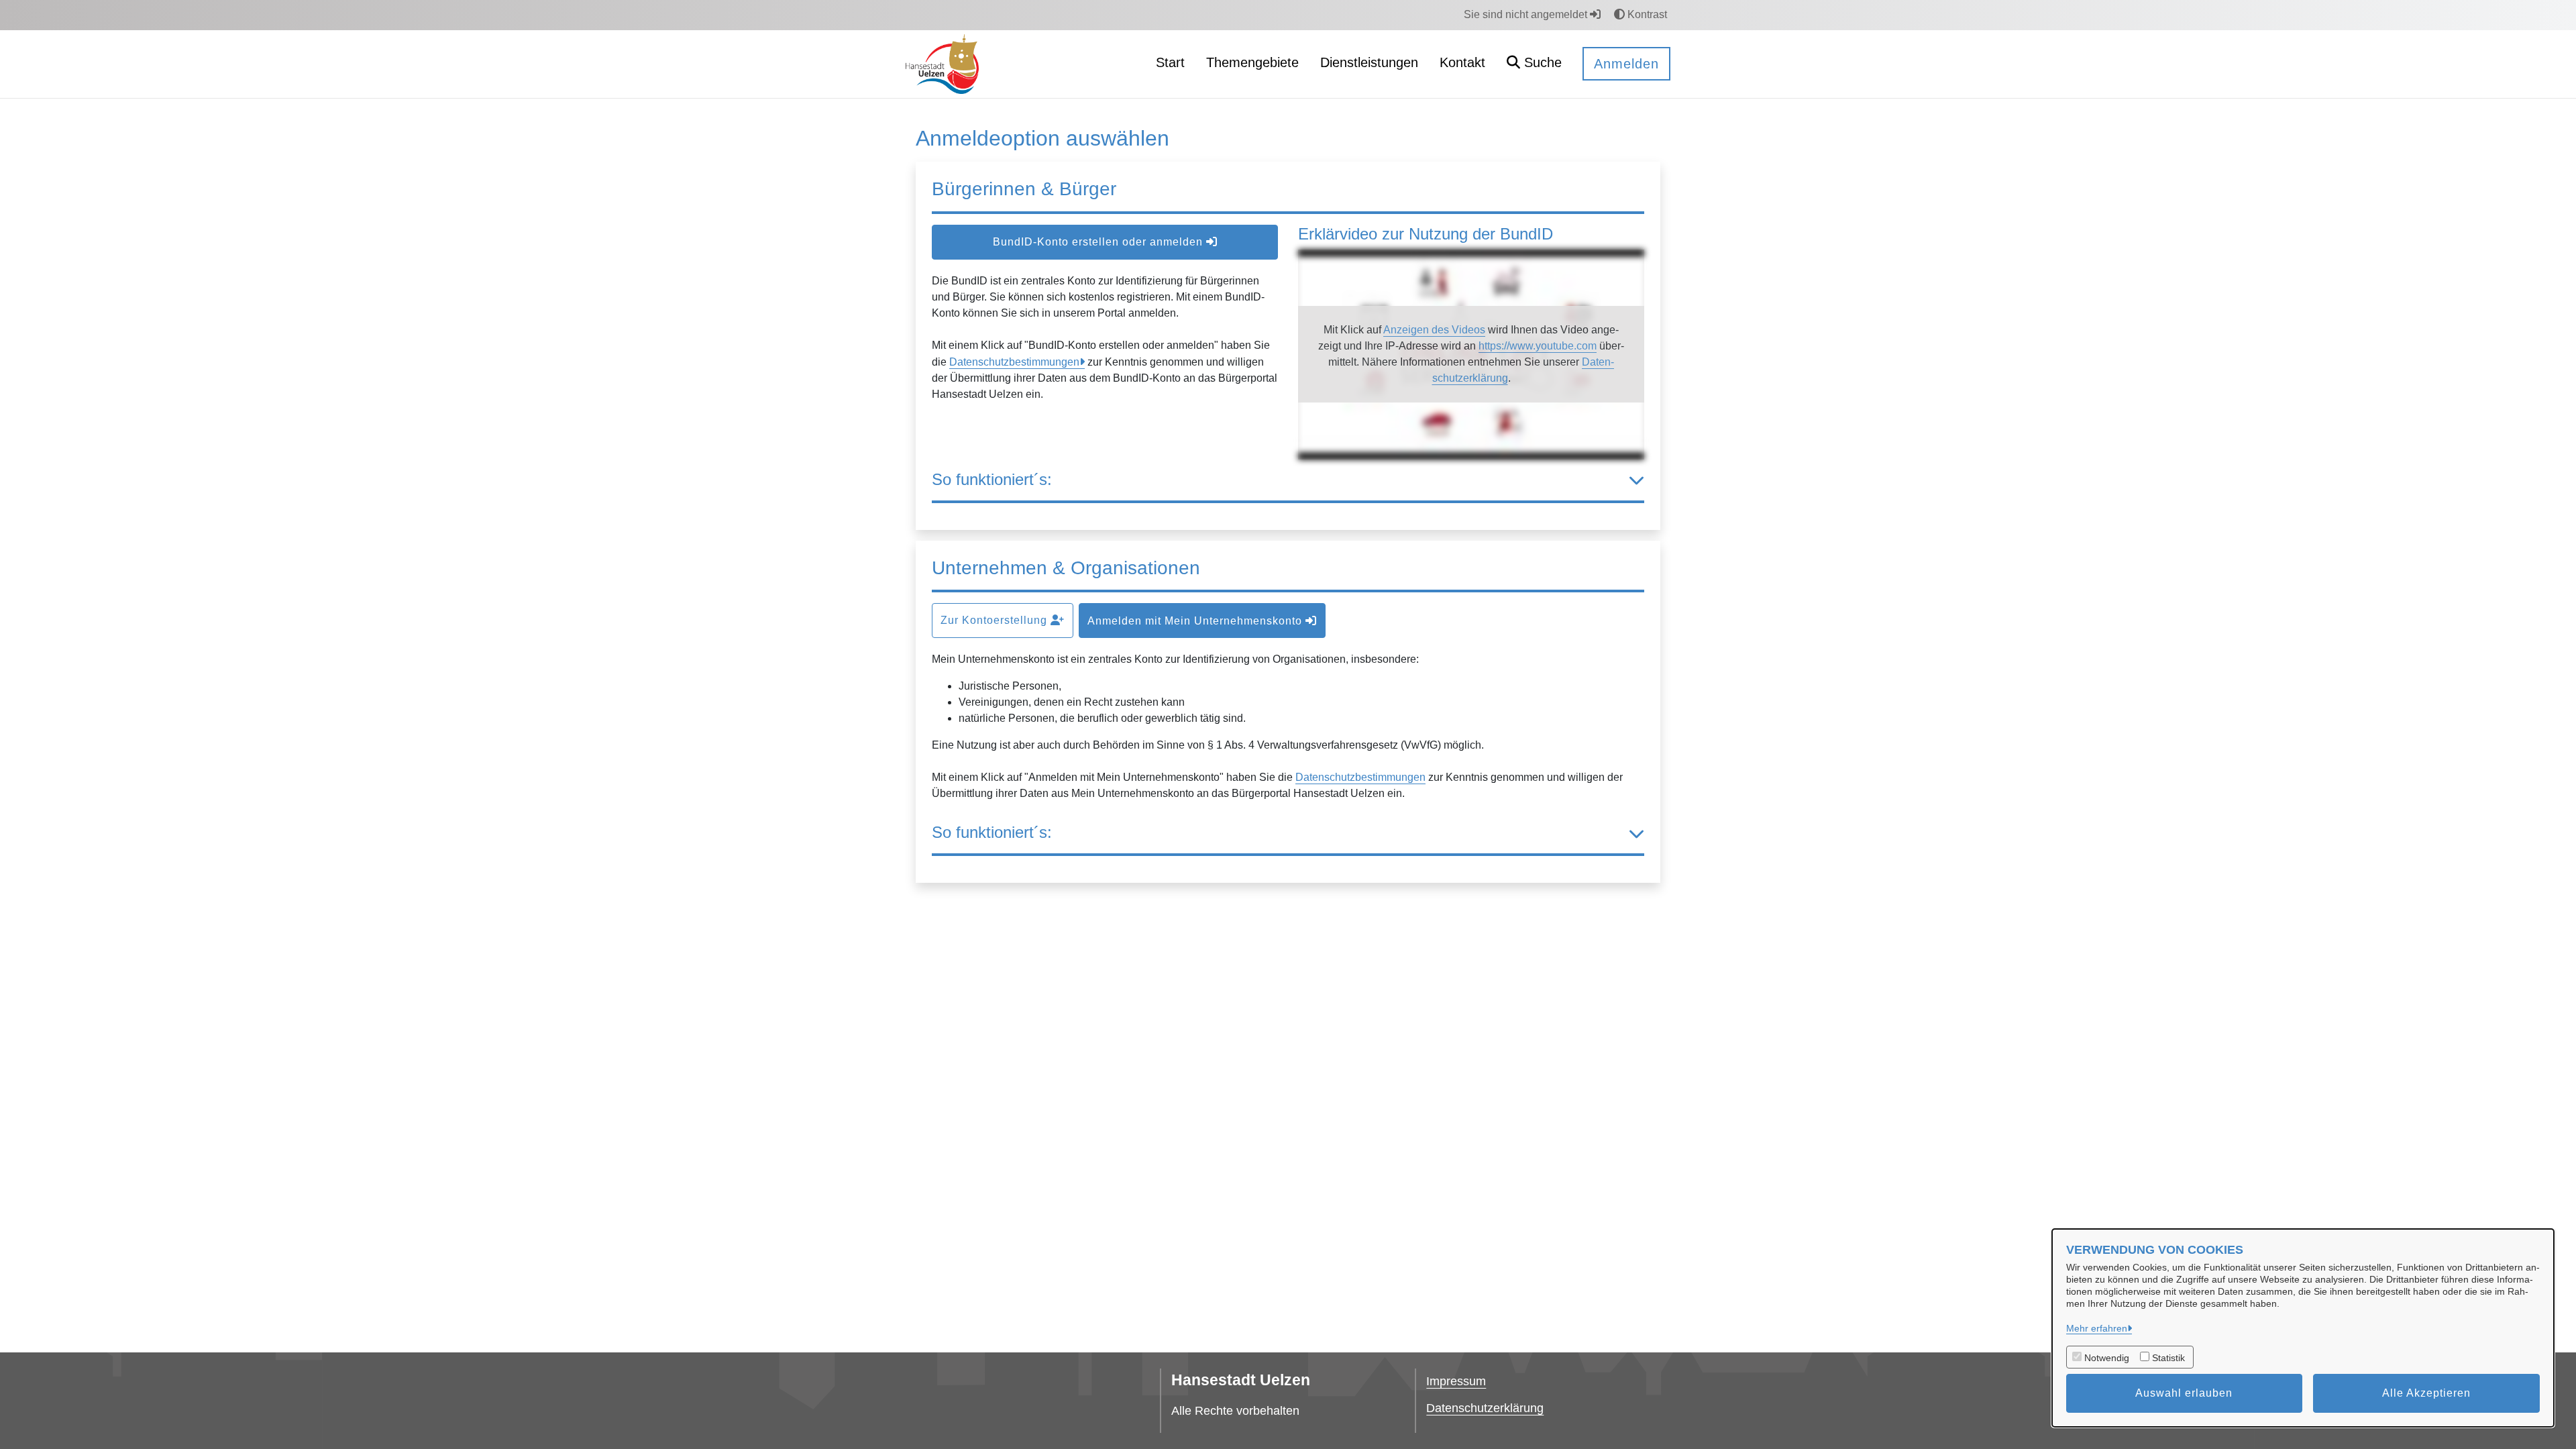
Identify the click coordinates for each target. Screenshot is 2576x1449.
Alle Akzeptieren (2426, 1393)
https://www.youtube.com (1538, 346)
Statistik (2168, 1358)
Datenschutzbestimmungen (1014, 362)
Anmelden (1626, 64)
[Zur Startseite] (942, 63)
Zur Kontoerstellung (996, 620)
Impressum (1456, 1381)
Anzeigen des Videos (1434, 330)
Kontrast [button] (1646, 14)
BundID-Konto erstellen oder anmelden (1099, 242)
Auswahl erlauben (2184, 1393)
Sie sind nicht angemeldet (1527, 14)
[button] (1534, 64)
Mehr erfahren (2097, 1328)
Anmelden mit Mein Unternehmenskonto (1196, 621)
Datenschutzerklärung (1485, 1408)
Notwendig (2107, 1358)
